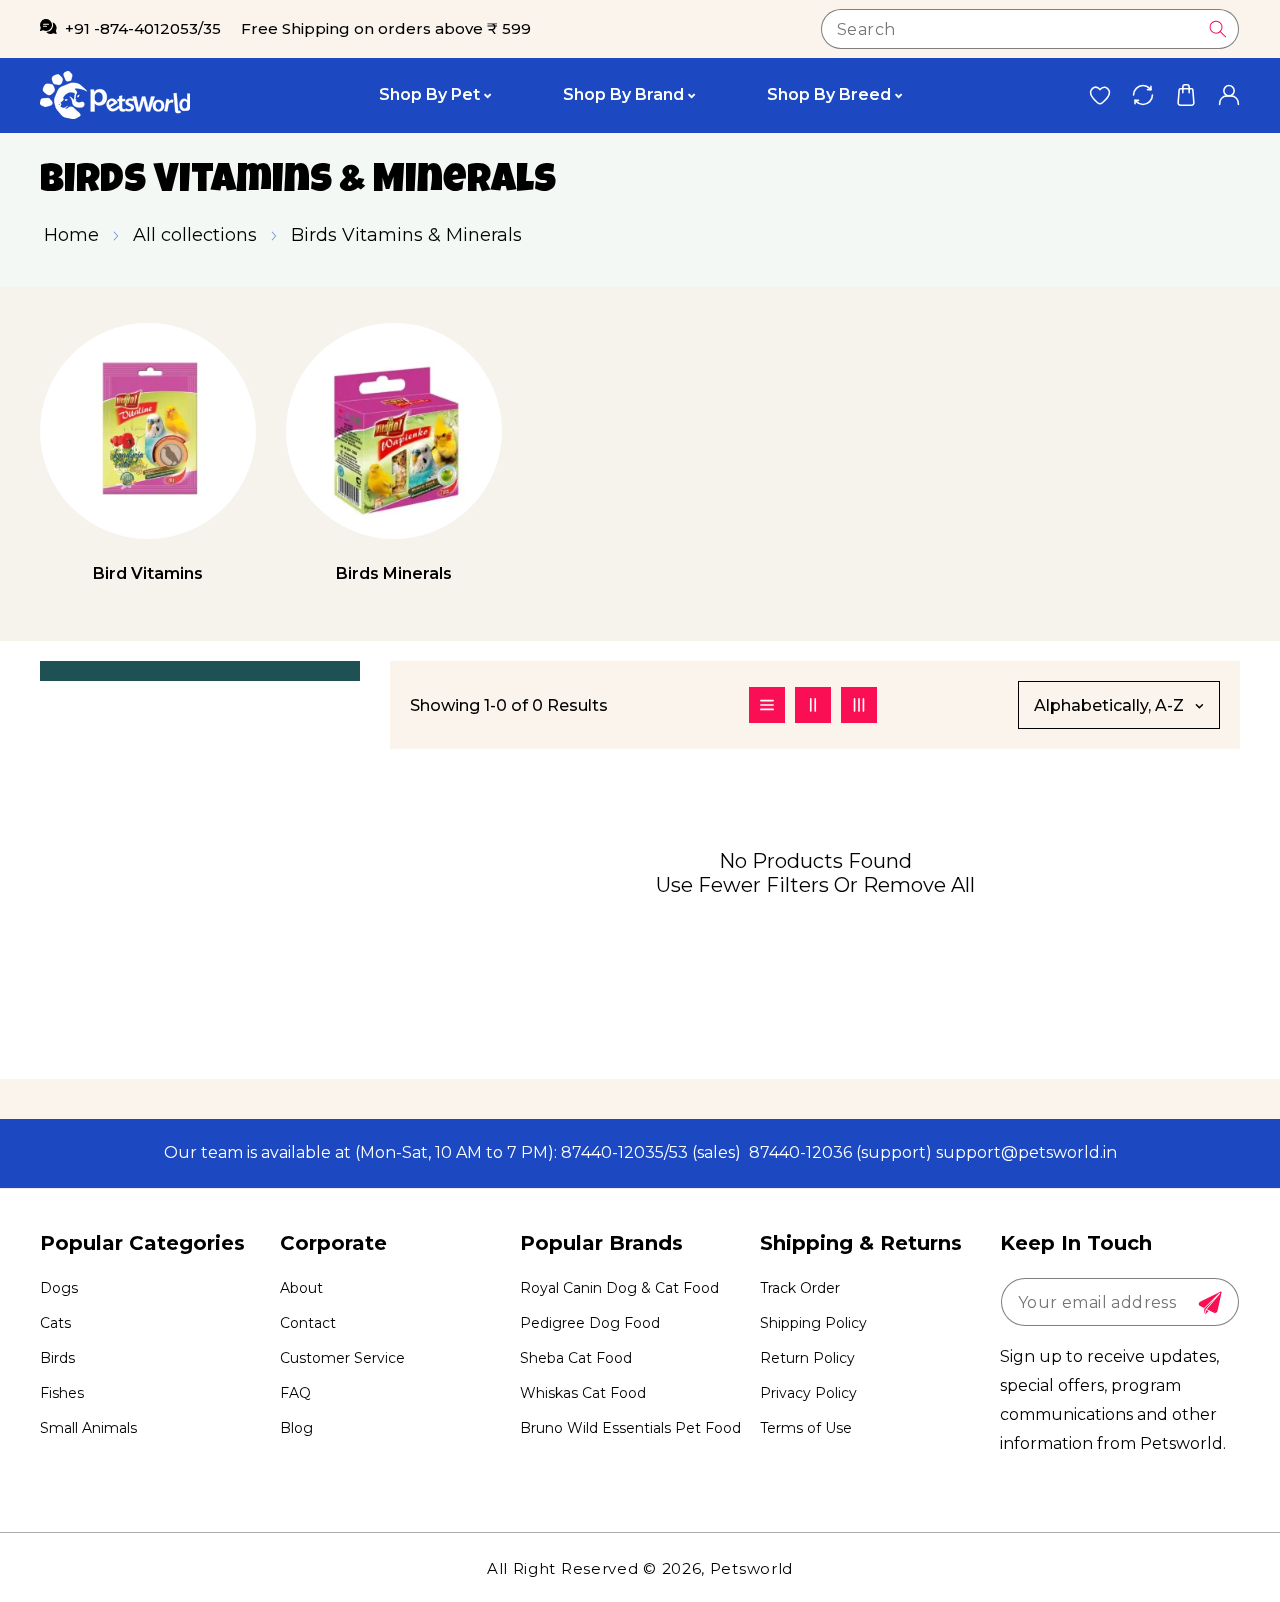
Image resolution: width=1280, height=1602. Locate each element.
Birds (57, 1358)
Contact (308, 1323)
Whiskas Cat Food (583, 1393)
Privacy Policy (808, 1393)
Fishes (62, 1393)
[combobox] (1030, 29)
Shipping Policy (813, 1323)
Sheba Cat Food (576, 1358)
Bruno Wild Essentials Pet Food (630, 1428)
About (301, 1288)
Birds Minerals (394, 573)
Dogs (59, 1288)
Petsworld (751, 1568)
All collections (195, 235)
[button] (1185, 95)
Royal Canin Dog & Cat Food (619, 1288)
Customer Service (342, 1358)
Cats (55, 1323)
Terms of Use (806, 1428)
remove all (919, 885)
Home (71, 235)
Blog (296, 1428)
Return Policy (807, 1358)
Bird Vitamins (148, 573)
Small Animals (88, 1428)
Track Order (800, 1288)
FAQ (295, 1393)
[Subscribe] (1210, 1303)
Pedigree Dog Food (590, 1323)
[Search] (1218, 29)
